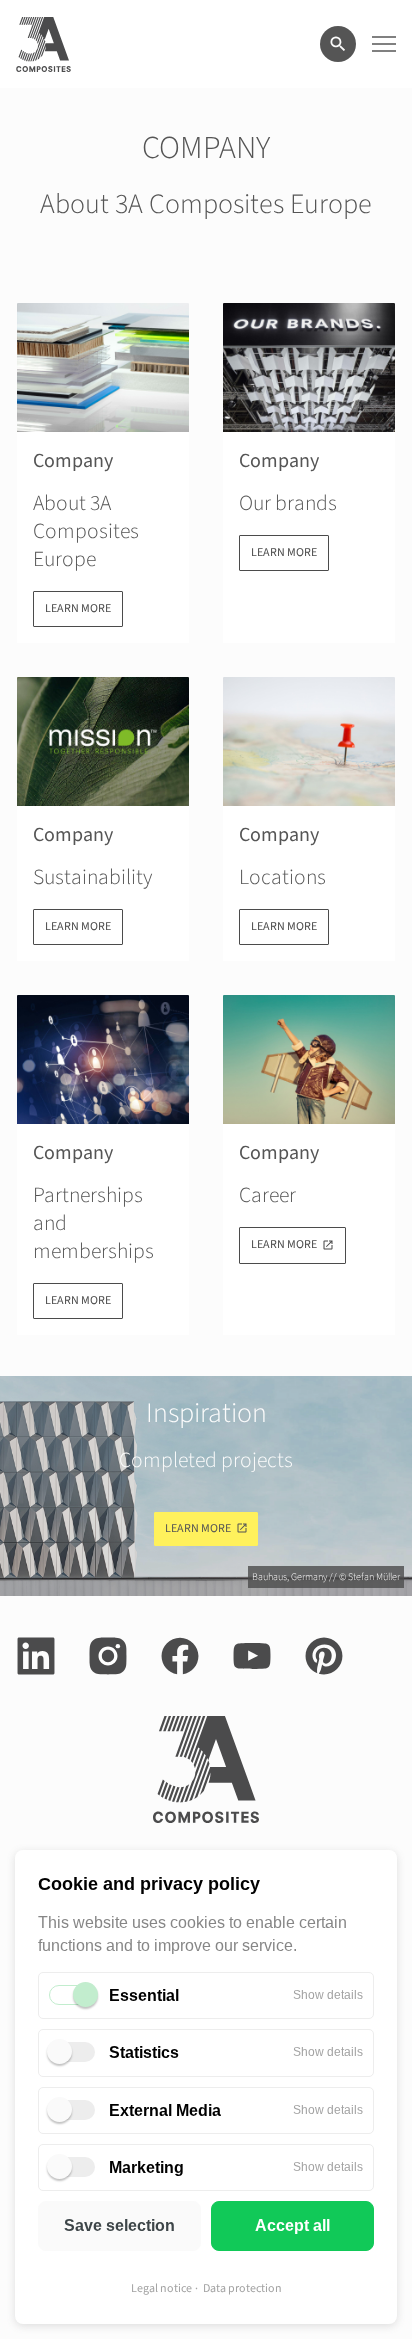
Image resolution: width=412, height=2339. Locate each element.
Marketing (146, 2167)
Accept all (292, 2225)
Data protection (242, 2288)
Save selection (119, 2225)
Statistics (144, 2052)
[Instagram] (108, 1656)
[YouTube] (252, 1656)
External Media (165, 2110)
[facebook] (180, 1656)
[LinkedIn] (36, 1656)
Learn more (198, 1528)
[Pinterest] (324, 1656)
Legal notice (161, 2288)
